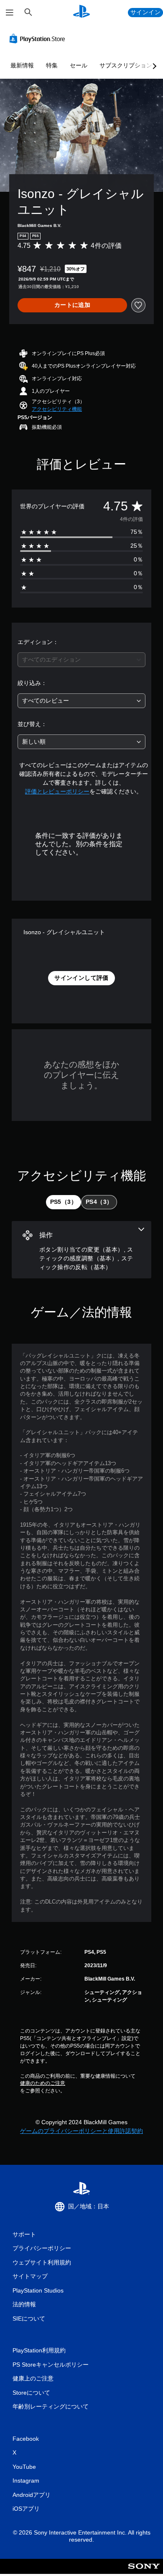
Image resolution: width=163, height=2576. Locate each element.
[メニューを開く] (10, 13)
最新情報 (22, 65)
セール (79, 65)
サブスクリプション (126, 65)
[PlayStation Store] (39, 39)
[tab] (64, 1202)
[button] (57, 409)
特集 (52, 65)
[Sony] (144, 2572)
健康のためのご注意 (43, 2083)
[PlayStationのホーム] (81, 12)
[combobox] (81, 660)
